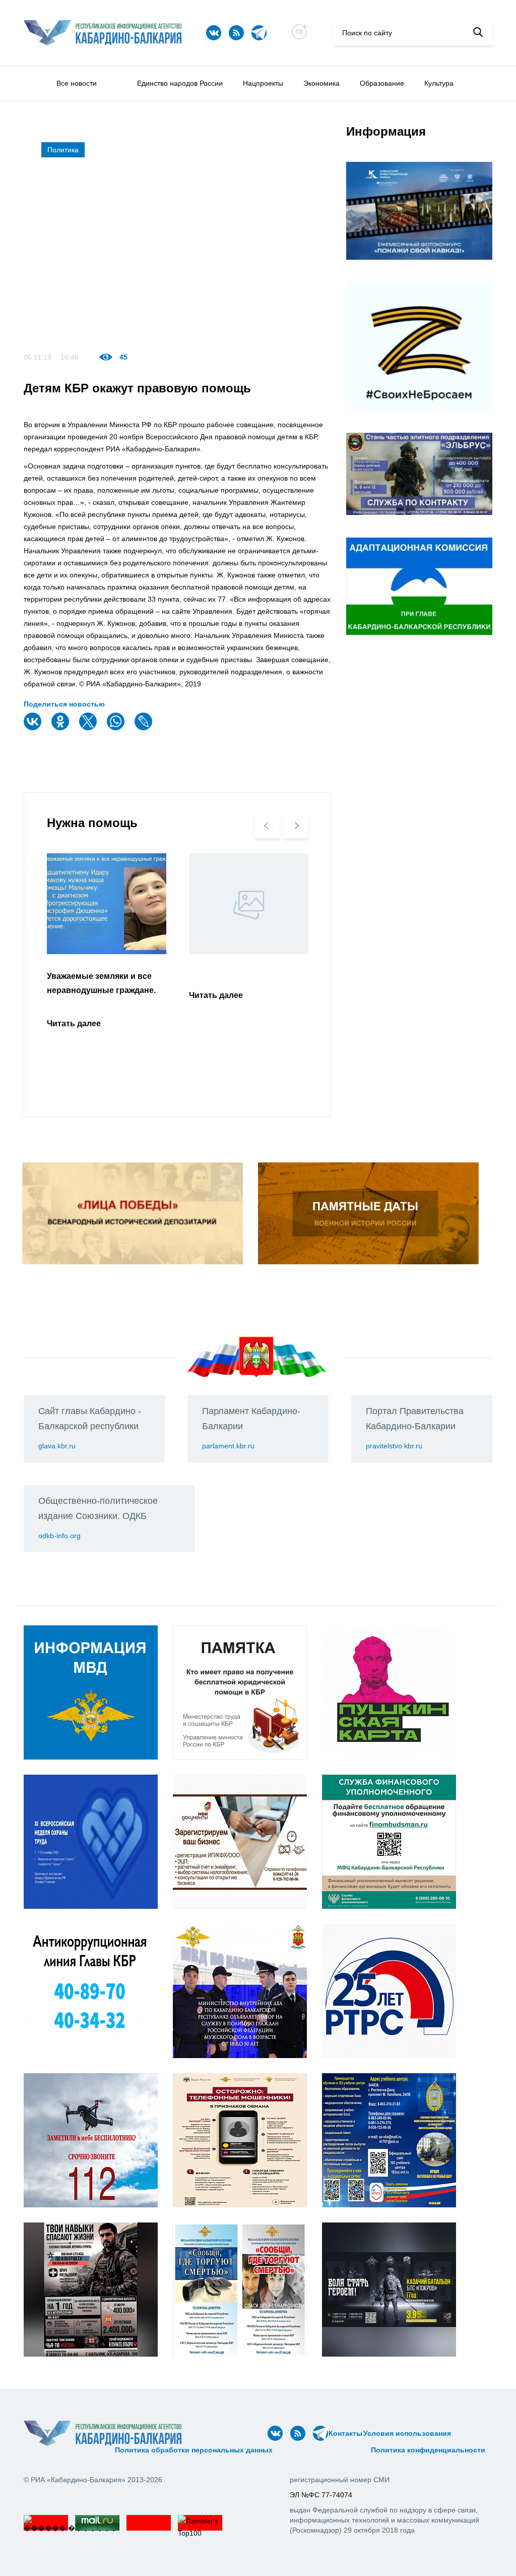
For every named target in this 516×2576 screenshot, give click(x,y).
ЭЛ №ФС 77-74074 (321, 2495)
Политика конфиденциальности (428, 2450)
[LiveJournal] (145, 728)
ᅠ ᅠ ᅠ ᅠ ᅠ (471, 2433)
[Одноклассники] (61, 728)
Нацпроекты (263, 83)
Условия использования (407, 2433)
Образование (382, 83)
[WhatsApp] (117, 728)
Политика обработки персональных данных (194, 2450)
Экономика (321, 83)
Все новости (77, 83)
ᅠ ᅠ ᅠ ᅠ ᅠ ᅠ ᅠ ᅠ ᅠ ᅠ (66, 2450)
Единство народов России (180, 83)
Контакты (345, 2433)
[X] (89, 728)
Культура (439, 83)
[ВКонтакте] (34, 728)
